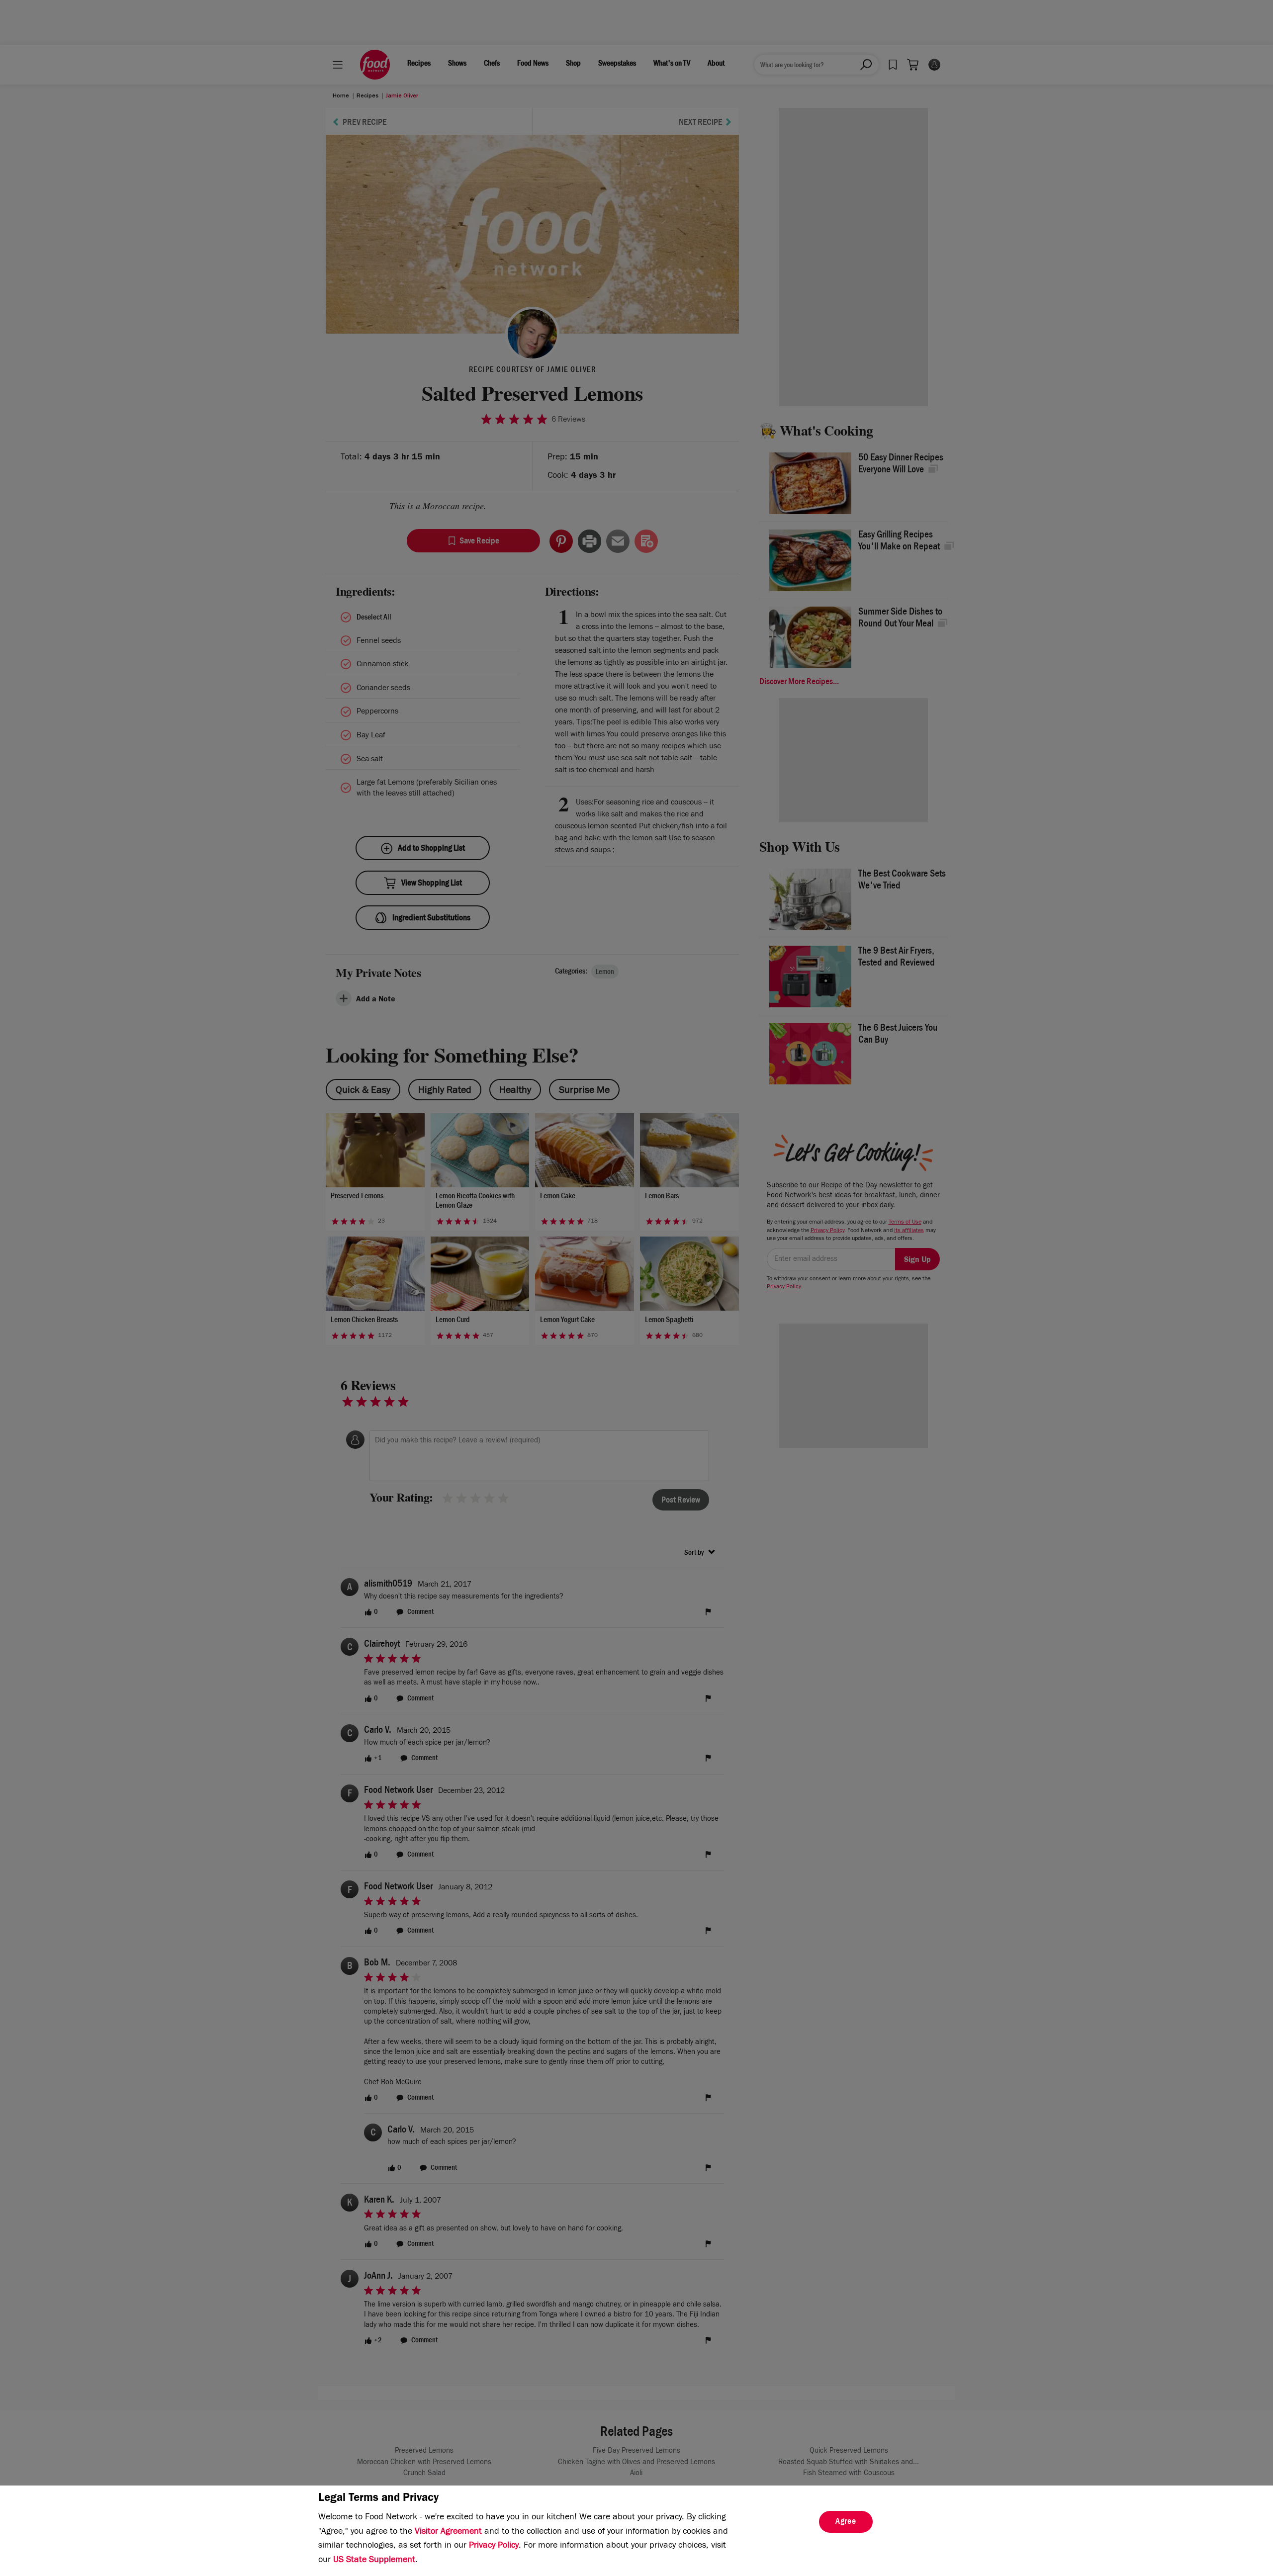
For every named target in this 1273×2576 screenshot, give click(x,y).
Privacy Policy (494, 2546)
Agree (846, 2522)
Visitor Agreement (448, 2532)
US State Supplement (374, 2561)
